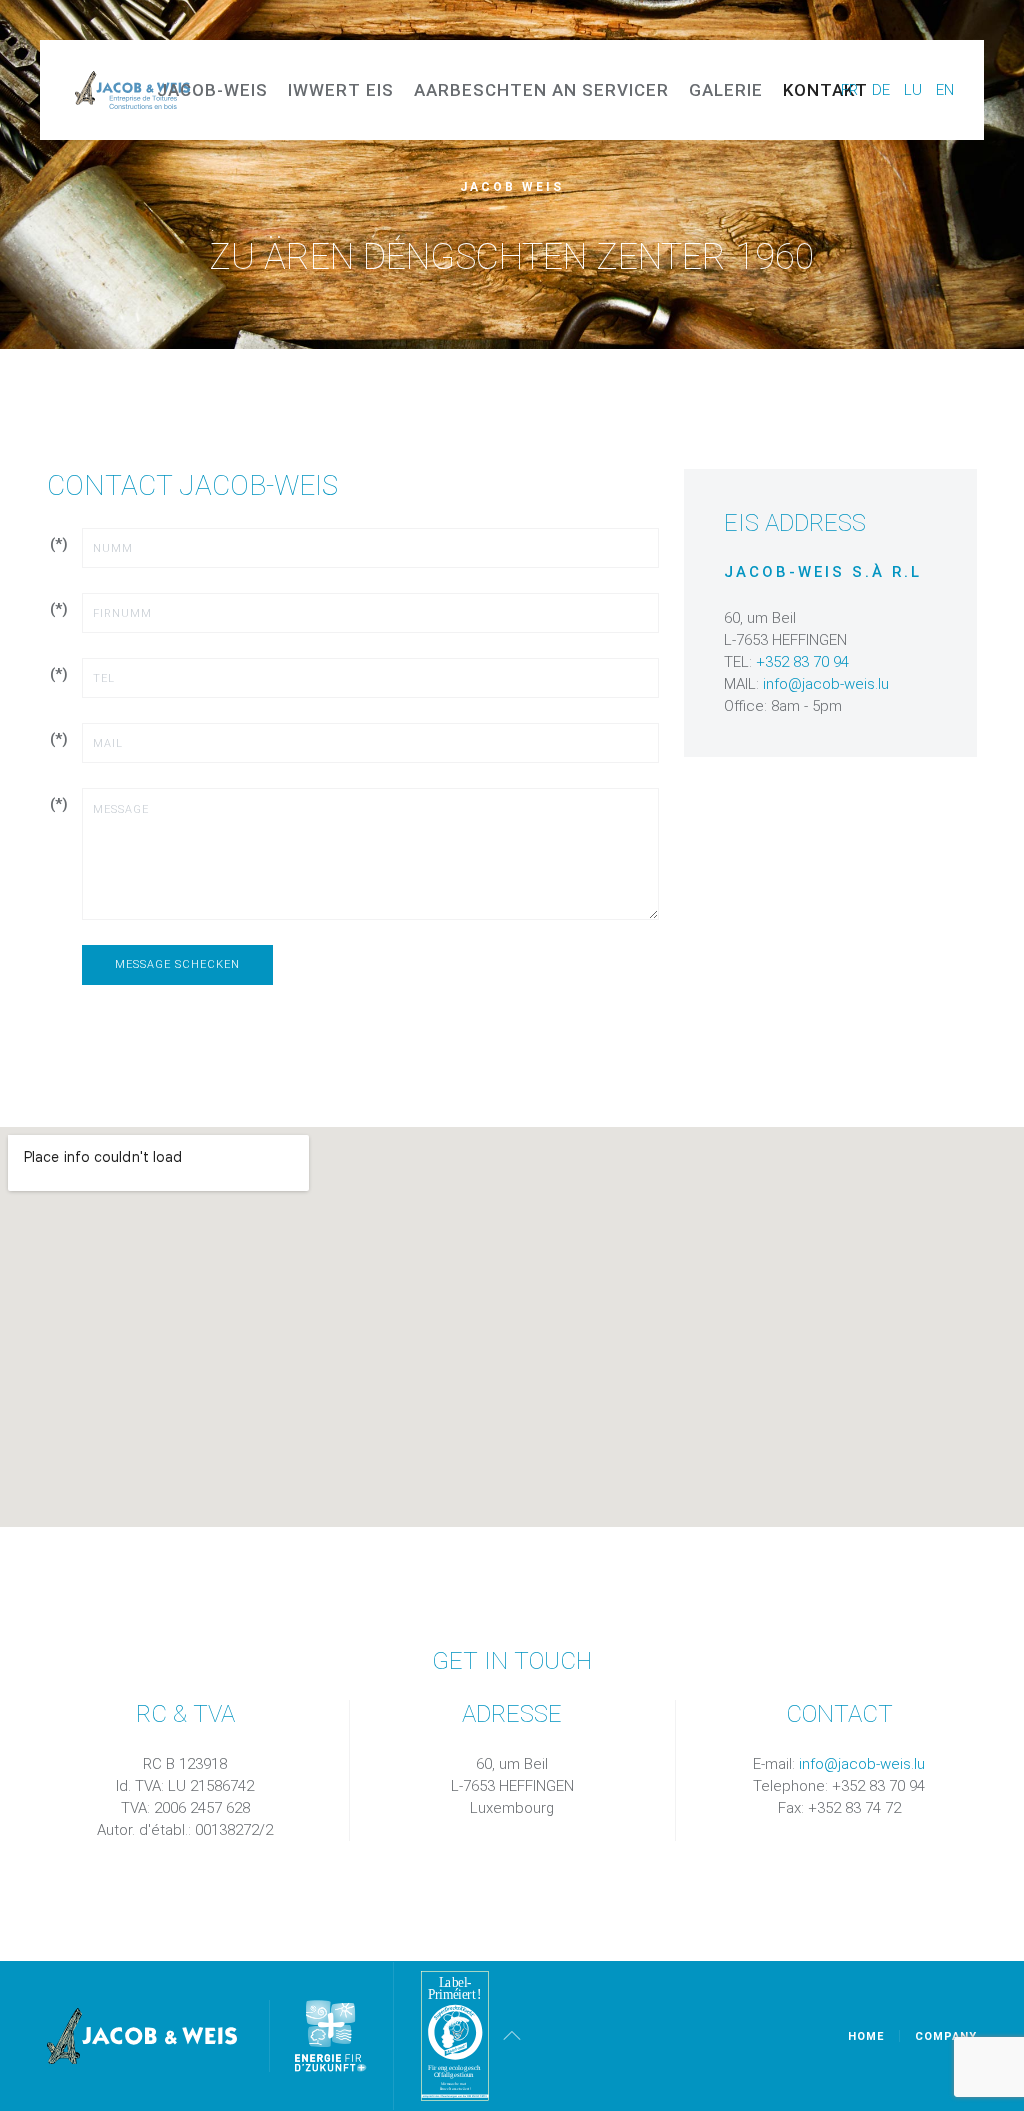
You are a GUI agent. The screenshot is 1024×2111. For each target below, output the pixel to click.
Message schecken (177, 964)
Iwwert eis (341, 90)
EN (945, 90)
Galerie (726, 90)
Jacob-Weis (212, 90)
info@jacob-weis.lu (826, 684)
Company (946, 2036)
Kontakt (825, 90)
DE (883, 90)
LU (915, 90)
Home (866, 2036)
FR (851, 90)
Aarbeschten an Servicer (541, 90)
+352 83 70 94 (802, 662)
